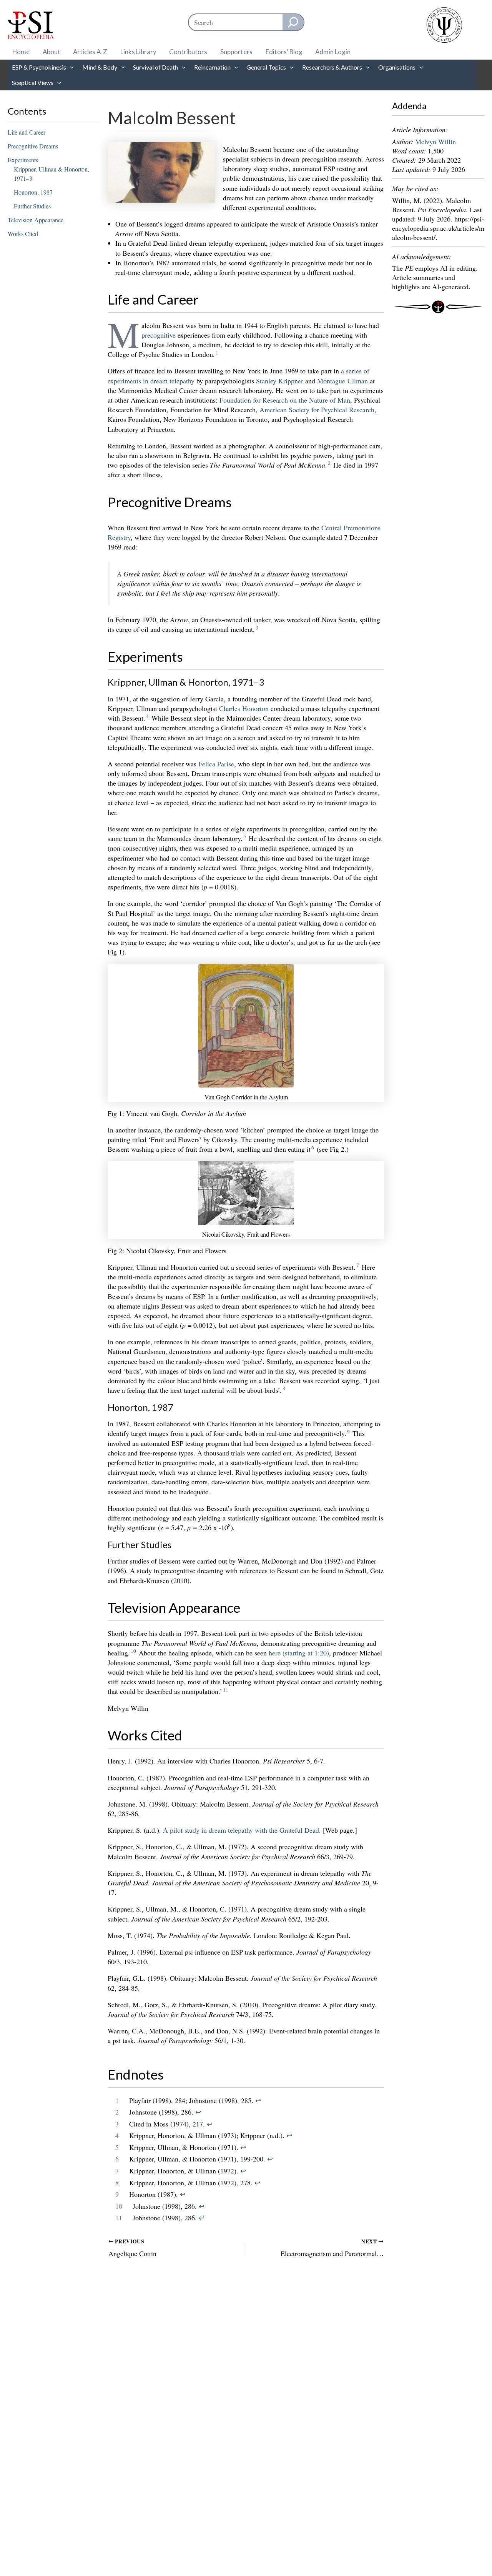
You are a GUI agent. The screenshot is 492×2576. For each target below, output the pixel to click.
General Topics (266, 67)
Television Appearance (36, 220)
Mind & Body (100, 67)
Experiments (23, 160)
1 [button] (217, 353)
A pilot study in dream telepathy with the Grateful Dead (241, 1830)
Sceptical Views (33, 82)
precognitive (159, 335)
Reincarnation (212, 67)
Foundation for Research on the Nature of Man (285, 400)
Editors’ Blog (284, 52)
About (52, 52)
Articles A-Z (90, 52)
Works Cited (23, 234)
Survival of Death (155, 67)
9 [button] (348, 1432)
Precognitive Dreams (33, 146)
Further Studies (32, 206)
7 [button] (358, 1265)
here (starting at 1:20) (299, 1653)
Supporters (236, 52)
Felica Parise (216, 764)
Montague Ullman (342, 381)
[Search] (293, 22)
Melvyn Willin (435, 142)
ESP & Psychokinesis (39, 67)
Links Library (138, 52)
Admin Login (333, 52)
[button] (70, 67)
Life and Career (27, 132)
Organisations (397, 67)
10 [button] (133, 1651)
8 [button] (284, 1388)
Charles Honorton (244, 708)
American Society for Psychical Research (317, 410)
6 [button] (313, 1147)
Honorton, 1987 (33, 192)
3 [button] (257, 628)
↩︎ (258, 2100)
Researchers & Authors (332, 67)
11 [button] (226, 1690)
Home (21, 52)
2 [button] (329, 463)
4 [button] (147, 716)
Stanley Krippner (280, 381)
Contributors (188, 52)
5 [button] (245, 836)
